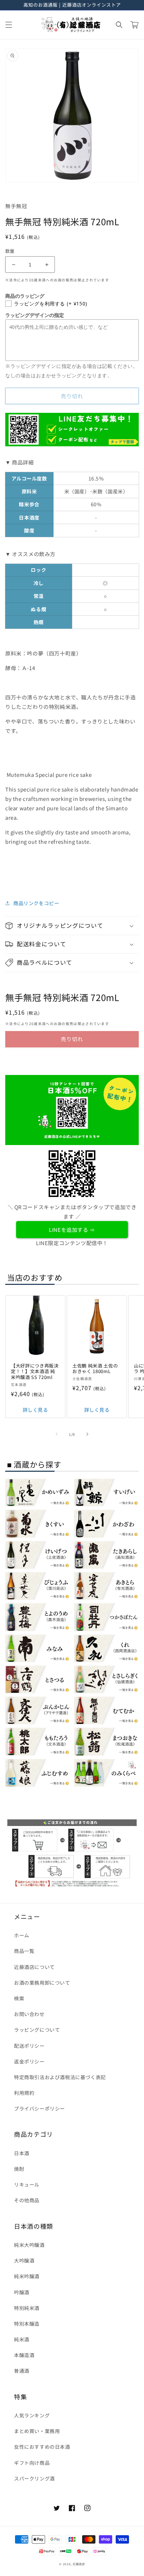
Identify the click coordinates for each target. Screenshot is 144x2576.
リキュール (27, 2184)
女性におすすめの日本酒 (42, 2447)
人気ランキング (32, 2415)
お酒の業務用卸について (42, 1983)
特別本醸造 (27, 2324)
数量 (10, 251)
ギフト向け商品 (32, 2463)
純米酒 (22, 2339)
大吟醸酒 (24, 2260)
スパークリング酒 (34, 2478)
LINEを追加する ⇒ (72, 1230)
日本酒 (22, 2153)
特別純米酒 (27, 2308)
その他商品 (27, 2200)
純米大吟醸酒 (29, 2245)
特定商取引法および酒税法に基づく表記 (60, 2077)
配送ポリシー (29, 2046)
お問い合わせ (29, 2014)
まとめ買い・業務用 (37, 2431)
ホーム (22, 1935)
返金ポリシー (29, 2061)
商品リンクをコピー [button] (36, 903)
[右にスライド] (87, 1434)
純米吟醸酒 (27, 2276)
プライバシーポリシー (39, 2108)
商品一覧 (24, 1951)
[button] (9, 25)
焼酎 (19, 2169)
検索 (19, 1998)
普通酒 (22, 2371)
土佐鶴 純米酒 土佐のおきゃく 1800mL (95, 1369)
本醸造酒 (24, 2355)
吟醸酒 (22, 2292)
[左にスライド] (57, 1434)
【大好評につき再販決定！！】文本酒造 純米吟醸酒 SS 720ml (35, 1372)
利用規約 (24, 2093)
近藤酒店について (34, 1967)
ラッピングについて (37, 2030)
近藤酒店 (79, 2564)
